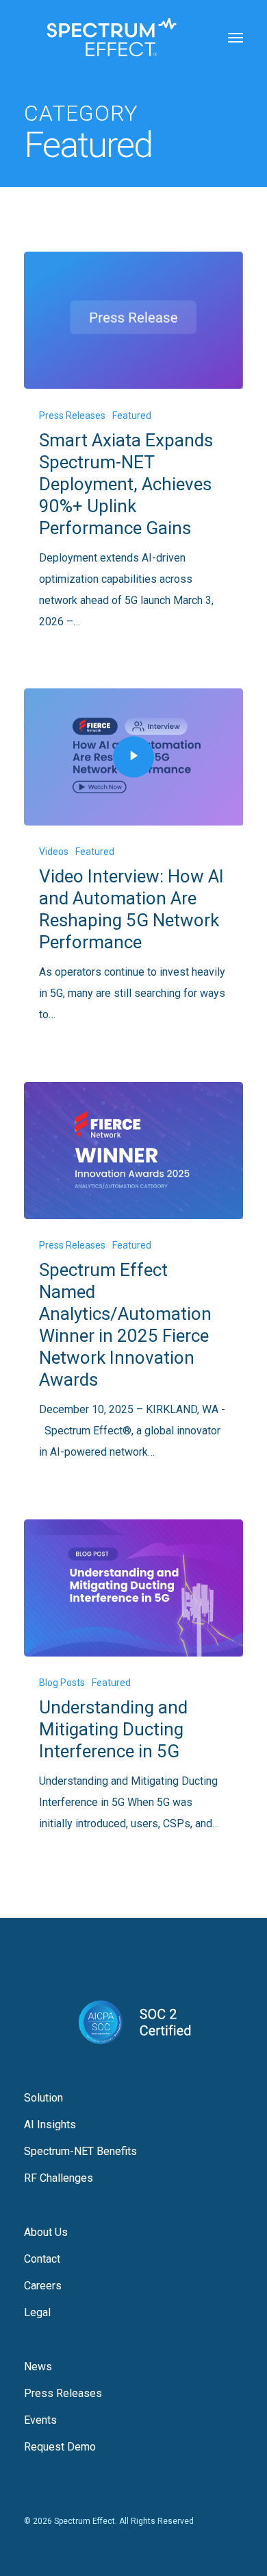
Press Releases (72, 416)
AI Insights (50, 2124)
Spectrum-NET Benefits (80, 2151)
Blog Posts (62, 1683)
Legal (37, 2312)
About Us (46, 2232)
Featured (132, 416)
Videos (54, 852)
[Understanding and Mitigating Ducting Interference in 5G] (133, 1588)
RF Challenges (59, 2178)
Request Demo (60, 2447)
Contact (42, 2259)
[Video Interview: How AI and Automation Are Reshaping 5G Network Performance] (133, 757)
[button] (236, 37)
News (38, 2367)
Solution (43, 2098)
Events (40, 2420)
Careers (43, 2286)
